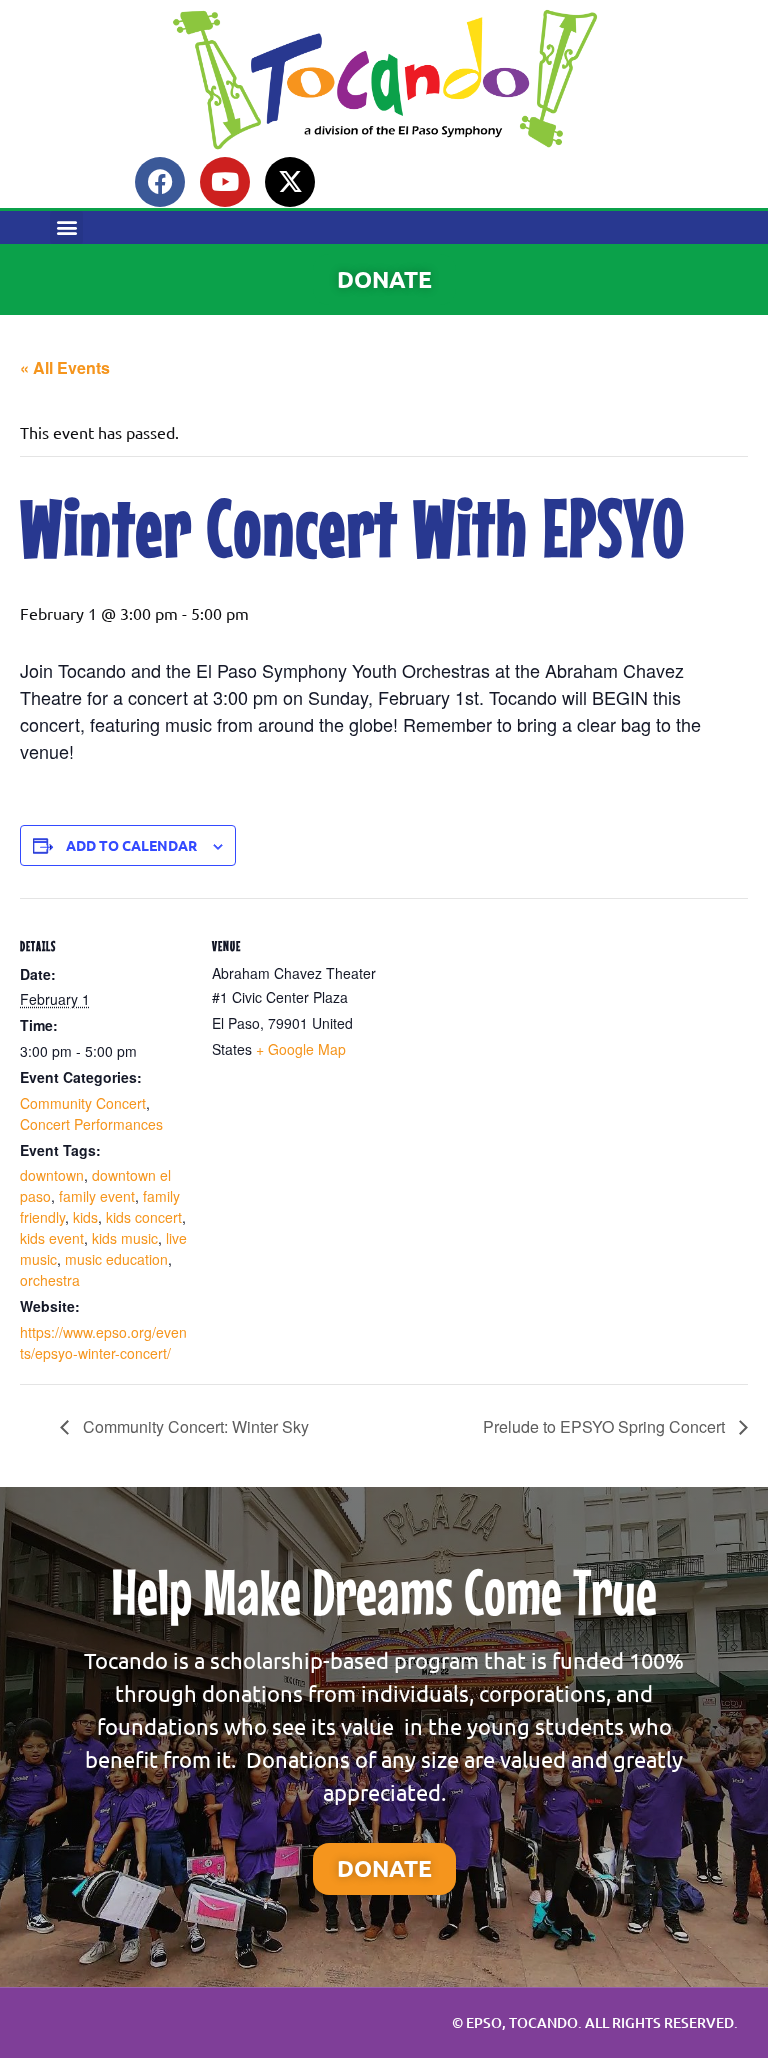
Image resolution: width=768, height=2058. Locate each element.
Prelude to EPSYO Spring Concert (606, 1426)
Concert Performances (91, 1124)
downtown (52, 1175)
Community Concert (83, 1103)
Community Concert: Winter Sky (194, 1426)
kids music (125, 1238)
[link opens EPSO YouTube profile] (225, 182)
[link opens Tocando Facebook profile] (160, 182)
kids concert (144, 1217)
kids (85, 1217)
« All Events (65, 367)
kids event (52, 1238)
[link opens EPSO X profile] (290, 182)
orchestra (50, 1280)
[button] (66, 227)
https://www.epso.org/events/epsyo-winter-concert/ (103, 1342)
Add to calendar (131, 845)
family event (97, 1196)
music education (116, 1259)
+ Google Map (301, 1049)
